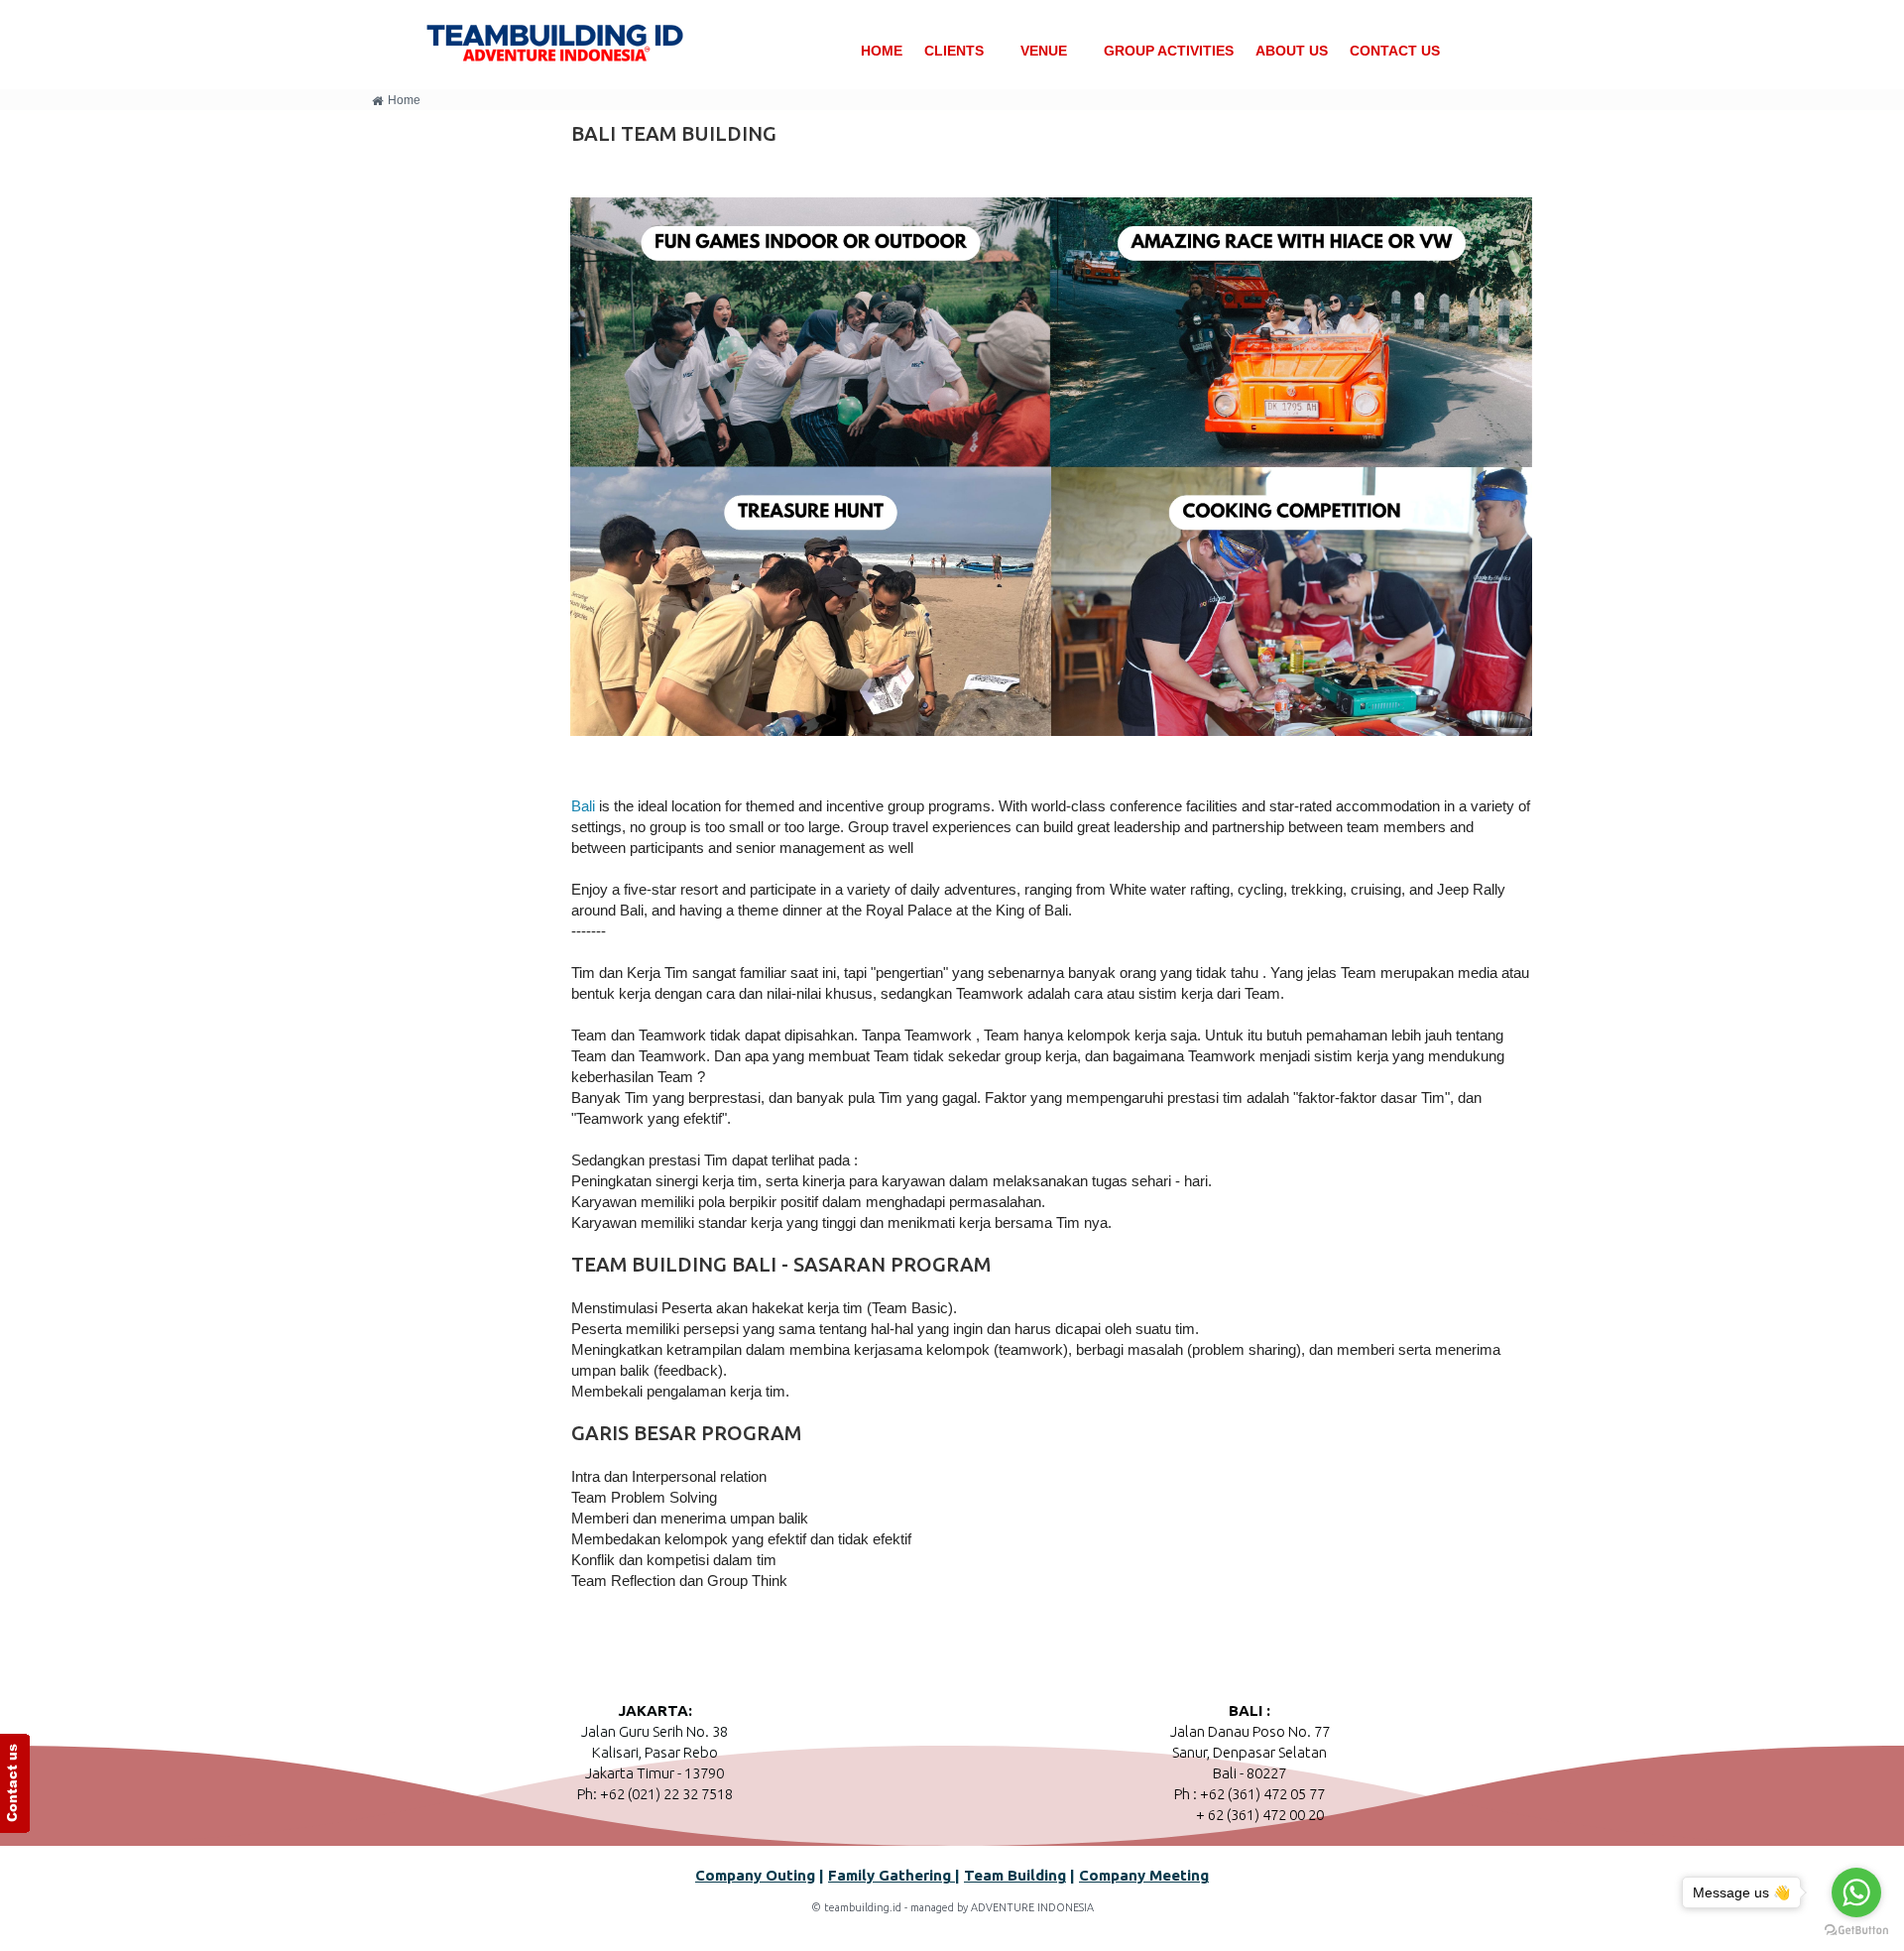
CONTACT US (1395, 51)
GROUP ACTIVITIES (1169, 51)
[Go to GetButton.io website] (1856, 1931)
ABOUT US (1292, 51)
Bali (585, 806)
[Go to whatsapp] (1856, 1892)
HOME (882, 51)
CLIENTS (954, 51)
